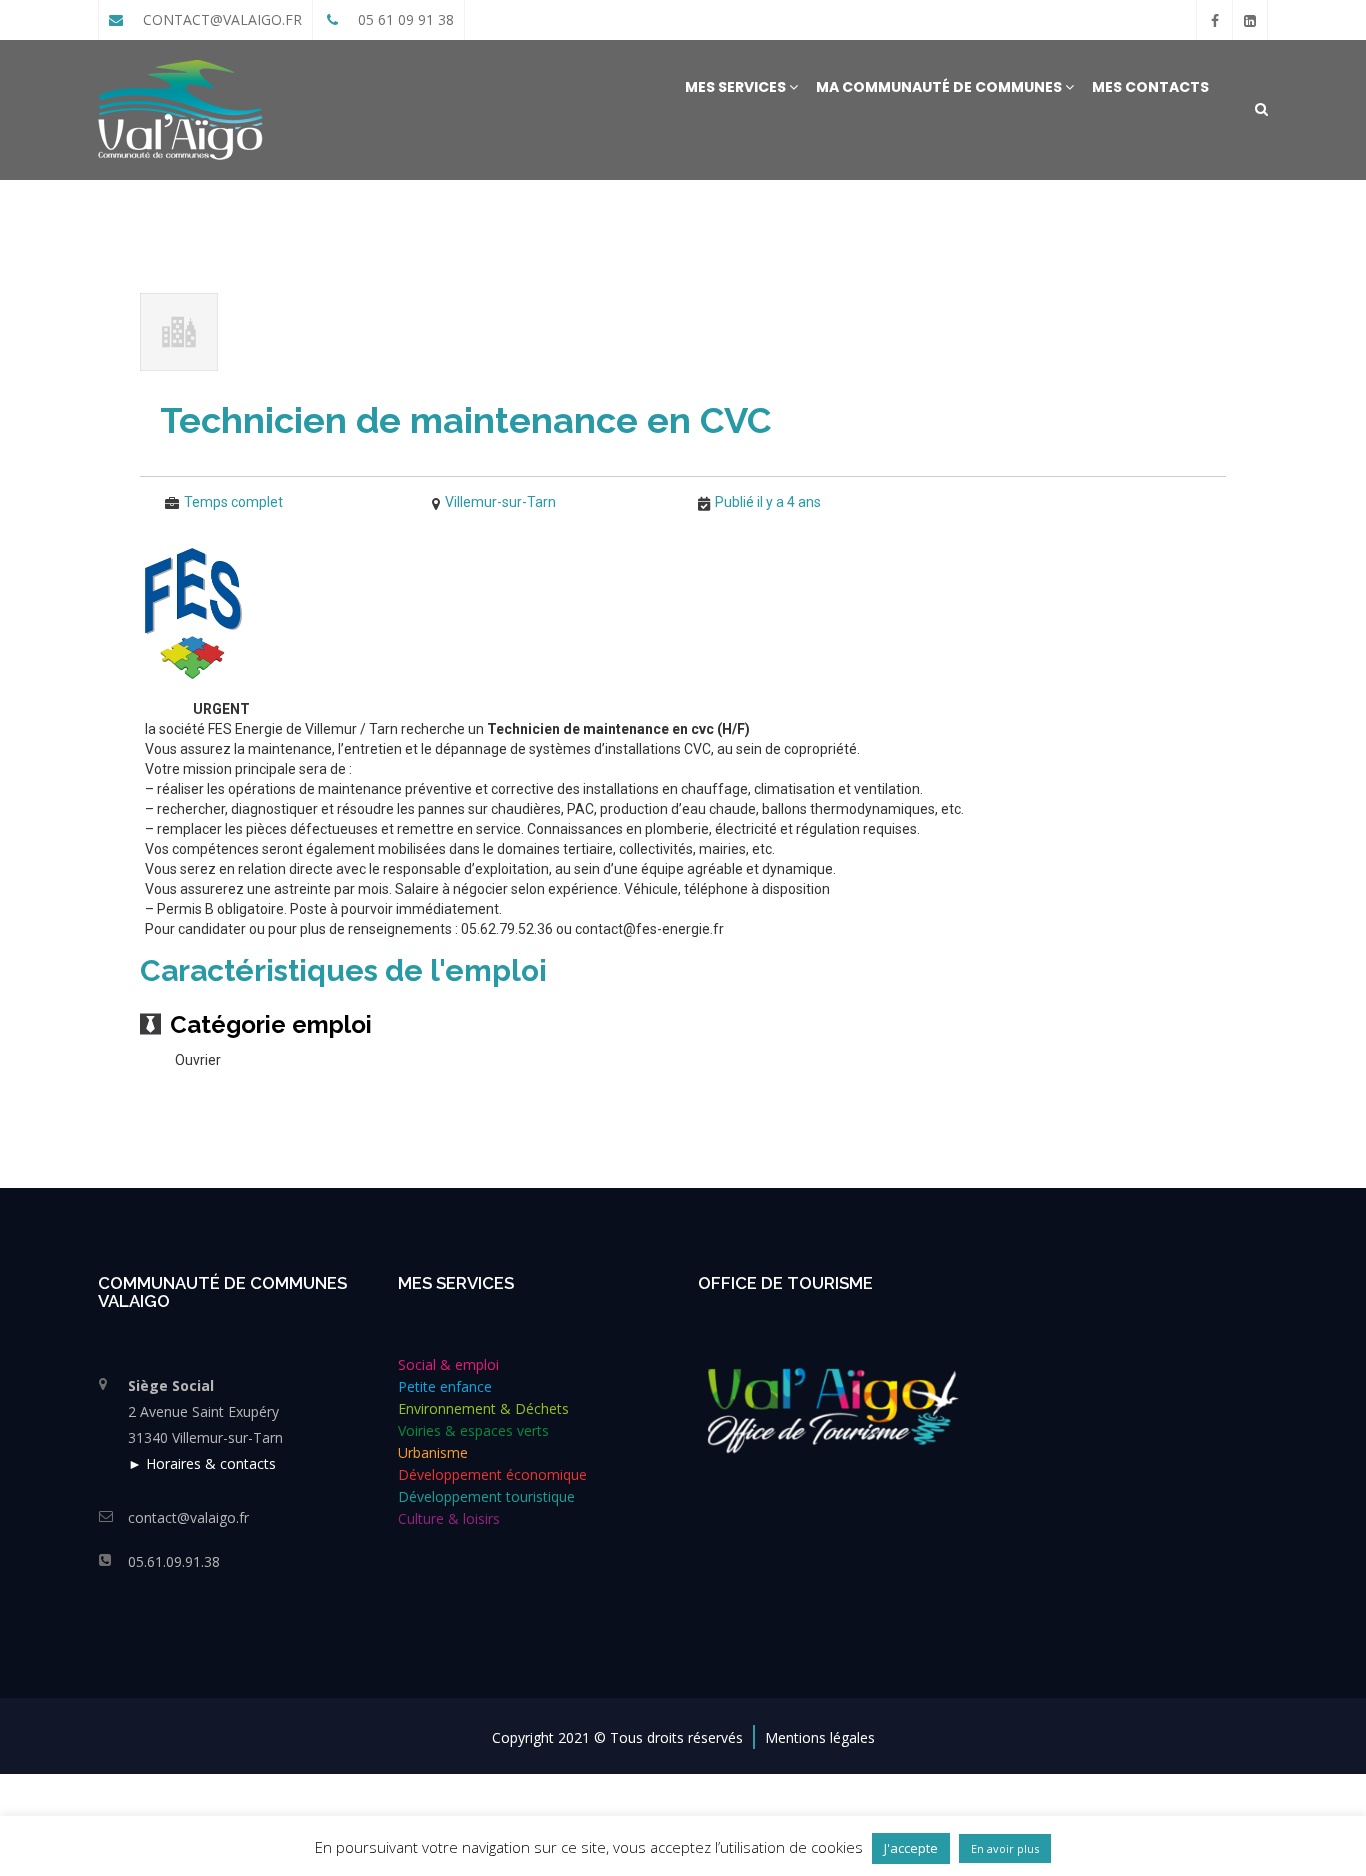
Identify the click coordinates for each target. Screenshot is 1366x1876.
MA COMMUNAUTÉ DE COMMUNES (940, 87)
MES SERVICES (737, 87)
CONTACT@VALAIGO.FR (220, 19)
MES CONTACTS (1150, 87)
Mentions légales (820, 1737)
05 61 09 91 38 (404, 19)
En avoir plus (1005, 1848)
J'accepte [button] (911, 1848)
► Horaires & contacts (202, 1463)
